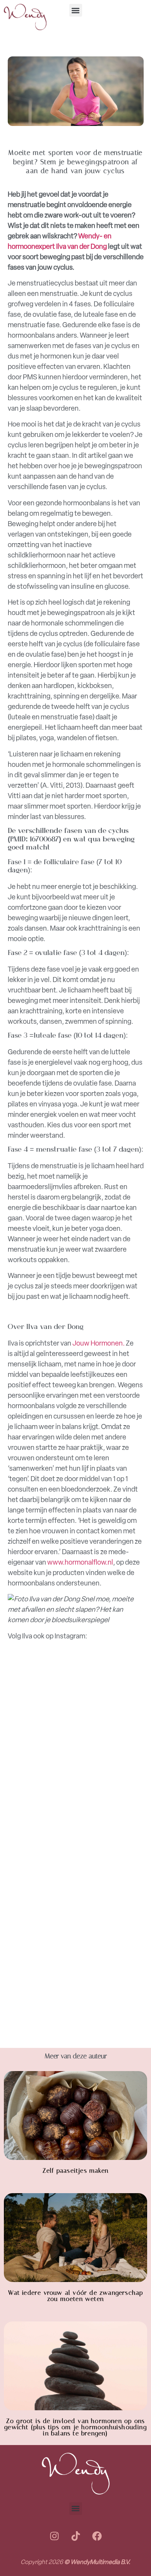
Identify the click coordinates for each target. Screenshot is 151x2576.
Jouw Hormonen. (99, 1343)
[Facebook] (97, 2536)
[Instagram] (54, 2536)
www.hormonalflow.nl (80, 1562)
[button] (76, 10)
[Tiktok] (75, 2536)
